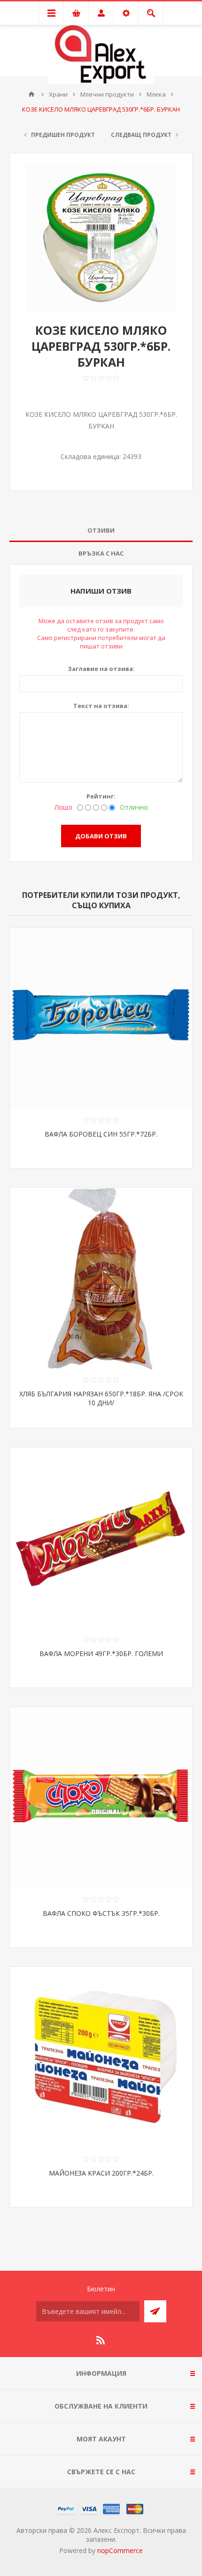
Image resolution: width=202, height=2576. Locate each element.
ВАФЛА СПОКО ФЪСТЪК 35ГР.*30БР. (101, 1913)
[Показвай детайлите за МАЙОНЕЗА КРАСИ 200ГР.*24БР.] (101, 2058)
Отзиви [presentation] (101, 530)
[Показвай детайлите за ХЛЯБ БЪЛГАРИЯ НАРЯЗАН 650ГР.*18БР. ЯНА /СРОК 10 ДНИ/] (101, 1279)
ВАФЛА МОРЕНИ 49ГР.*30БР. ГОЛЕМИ (101, 1653)
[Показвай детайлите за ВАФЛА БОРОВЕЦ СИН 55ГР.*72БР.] (101, 1019)
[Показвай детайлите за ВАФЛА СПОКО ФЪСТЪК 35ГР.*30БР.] (101, 1798)
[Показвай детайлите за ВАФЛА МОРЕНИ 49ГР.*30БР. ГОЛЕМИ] (101, 1538)
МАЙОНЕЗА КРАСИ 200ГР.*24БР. (101, 2173)
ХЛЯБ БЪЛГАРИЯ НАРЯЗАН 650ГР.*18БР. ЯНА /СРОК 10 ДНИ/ (101, 1398)
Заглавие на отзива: (101, 669)
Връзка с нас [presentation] (101, 553)
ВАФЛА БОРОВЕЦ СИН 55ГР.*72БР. (101, 1134)
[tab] (101, 531)
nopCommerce (120, 2550)
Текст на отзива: (101, 706)
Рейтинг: (101, 796)
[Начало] (31, 94)
